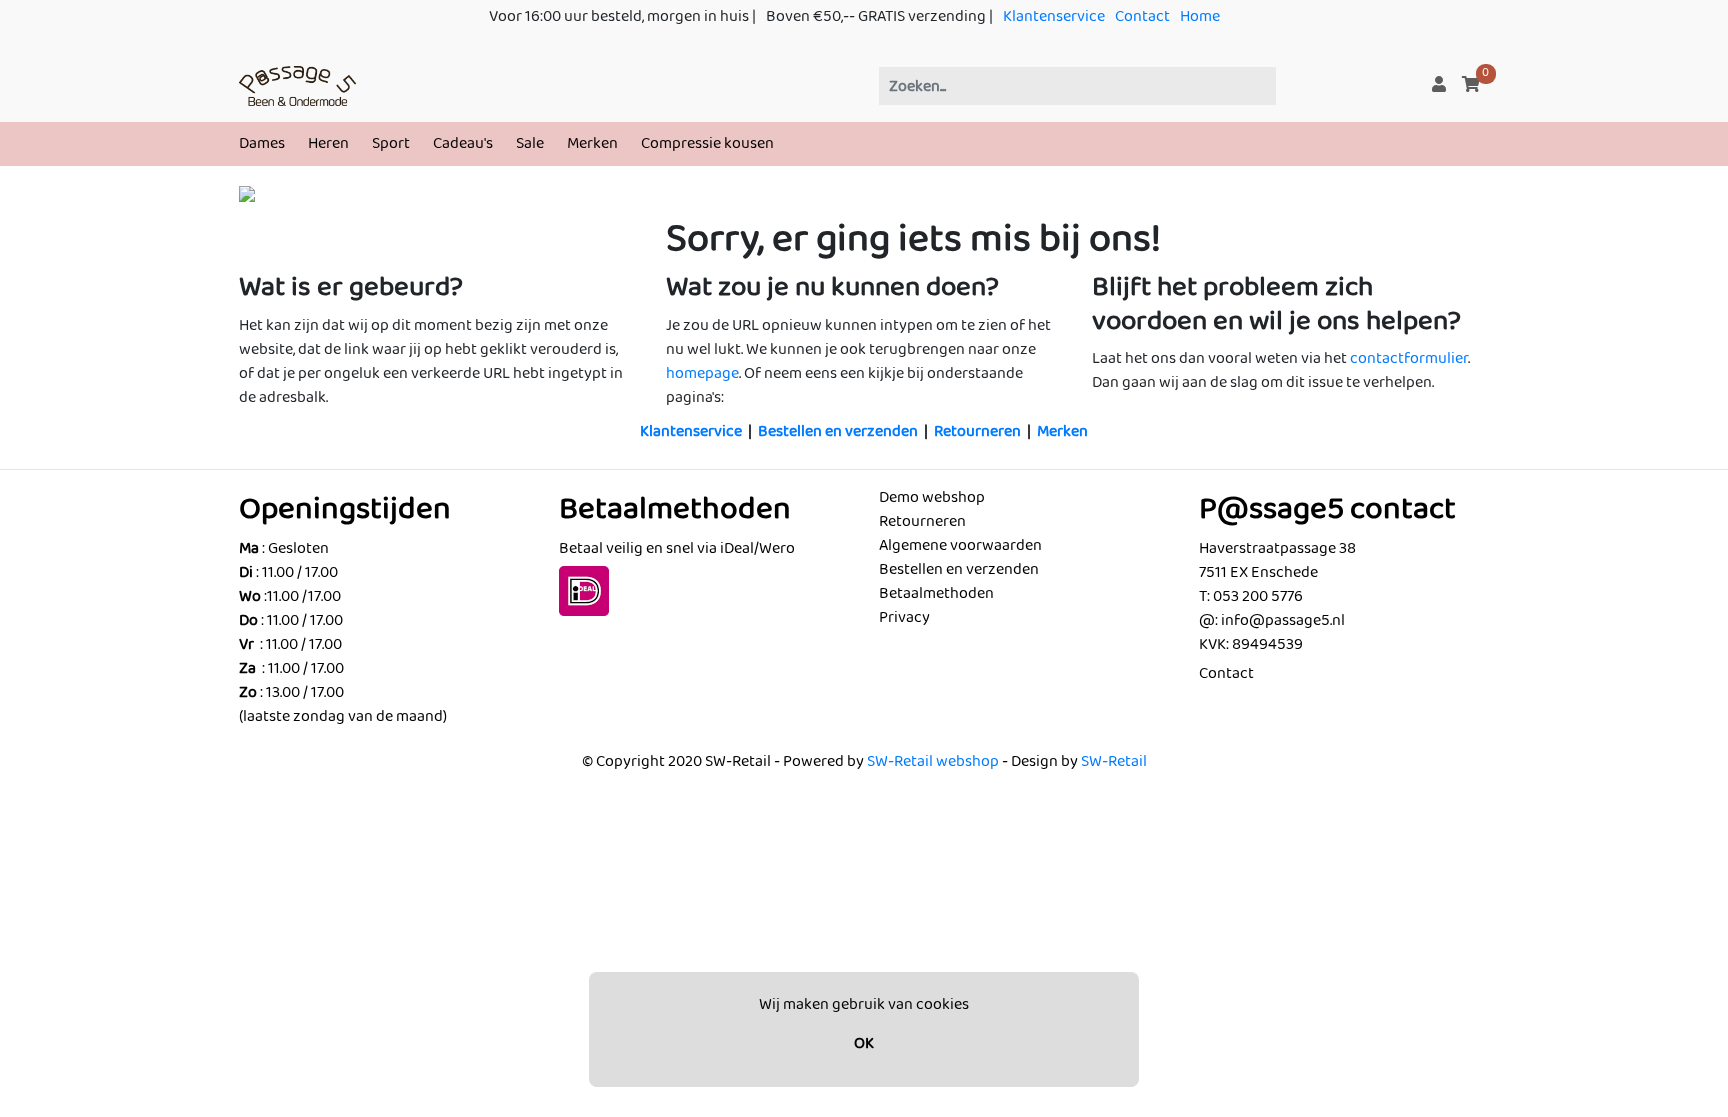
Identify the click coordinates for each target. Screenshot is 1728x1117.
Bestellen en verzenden (838, 431)
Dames (262, 143)
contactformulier (1409, 358)
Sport (391, 143)
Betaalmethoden (936, 593)
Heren (328, 143)
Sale (530, 143)
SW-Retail (1114, 761)
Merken (592, 143)
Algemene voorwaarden (960, 545)
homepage (702, 373)
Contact (1142, 16)
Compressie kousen (707, 143)
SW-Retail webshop (933, 761)
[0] (1471, 85)
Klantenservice (1054, 16)
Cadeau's (463, 143)
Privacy (904, 617)
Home (1200, 16)
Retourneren (977, 431)
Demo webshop (932, 497)
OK (864, 1043)
